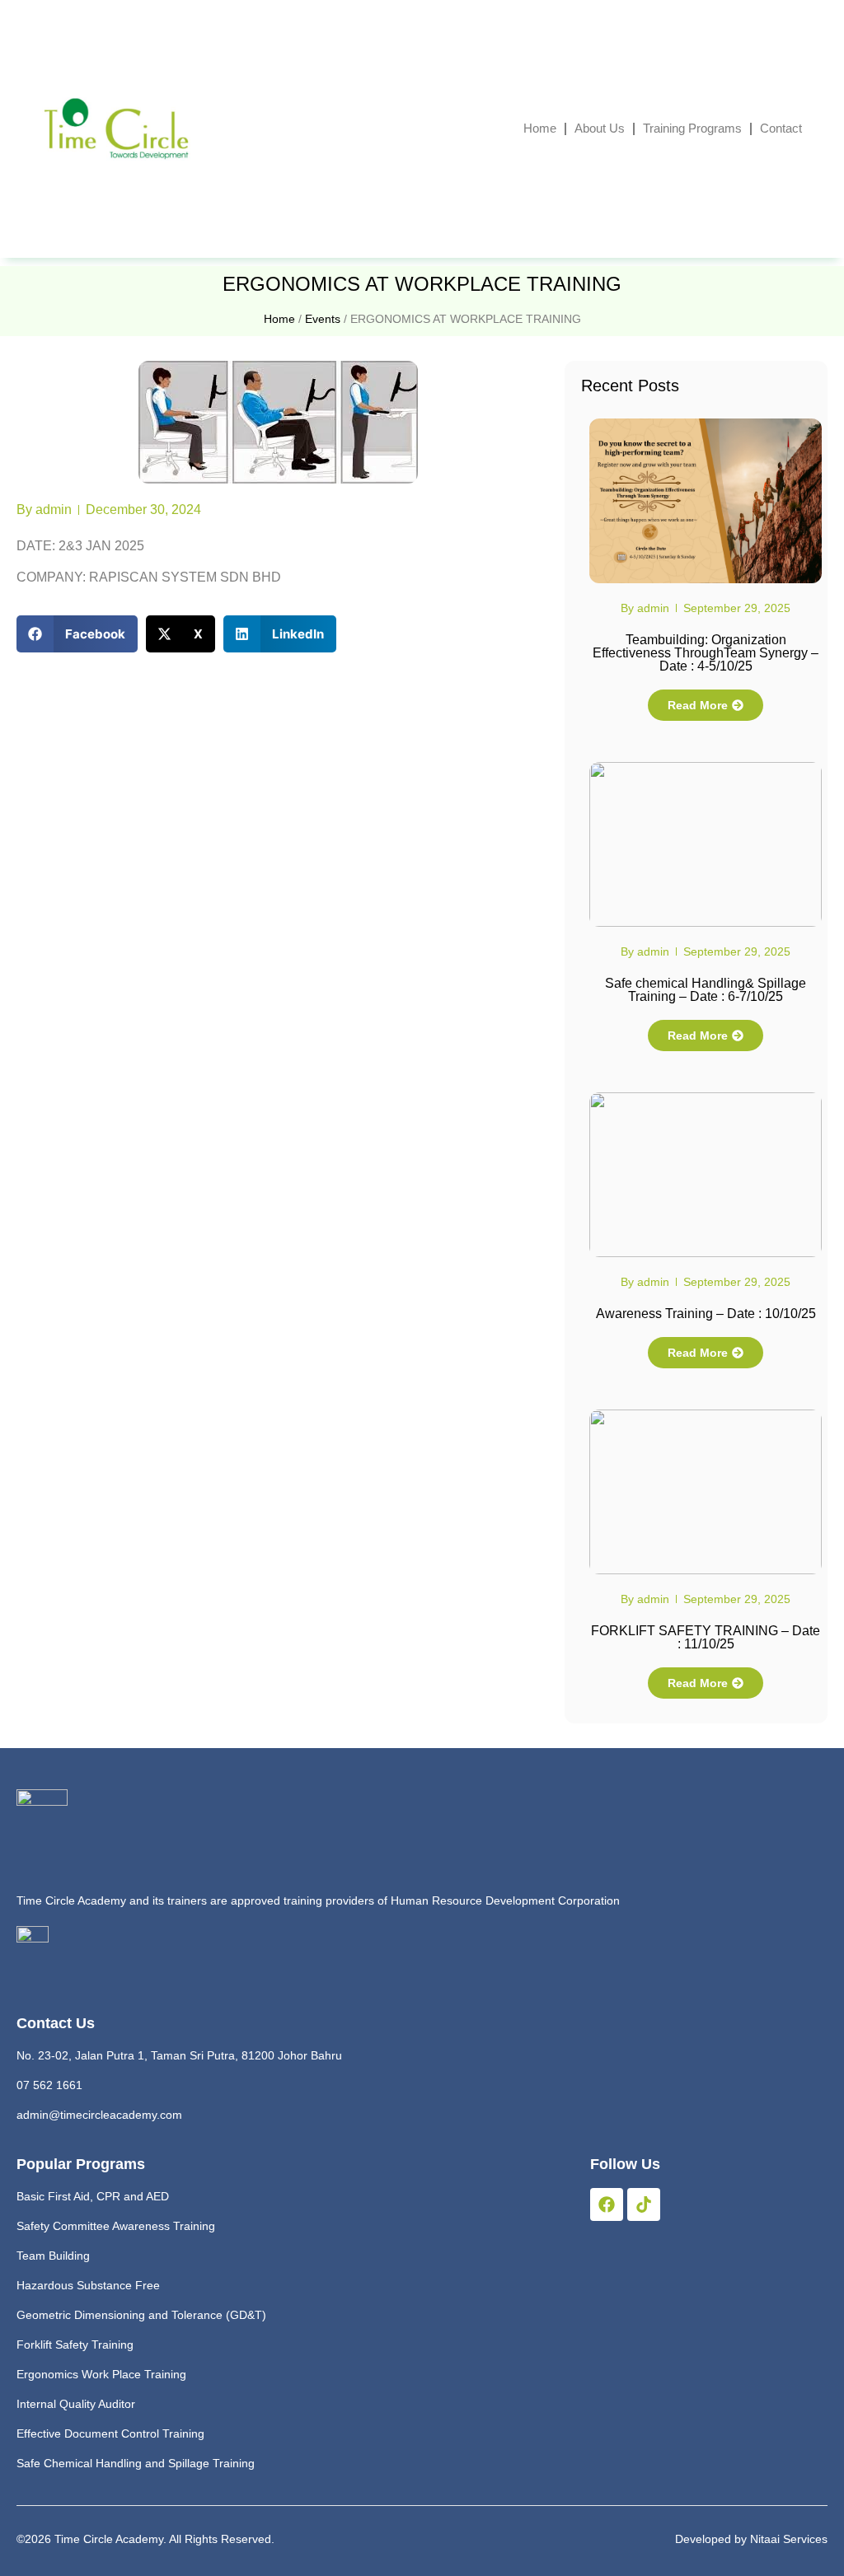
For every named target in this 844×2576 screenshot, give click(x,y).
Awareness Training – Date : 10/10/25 (706, 1314)
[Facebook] (607, 2204)
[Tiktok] (644, 2204)
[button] (77, 634)
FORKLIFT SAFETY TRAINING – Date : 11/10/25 (706, 1637)
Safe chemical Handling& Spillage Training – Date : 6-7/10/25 (706, 990)
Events (323, 319)
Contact (781, 128)
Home (540, 128)
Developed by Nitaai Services (751, 2539)
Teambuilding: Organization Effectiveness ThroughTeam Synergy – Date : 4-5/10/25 (706, 653)
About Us (600, 128)
